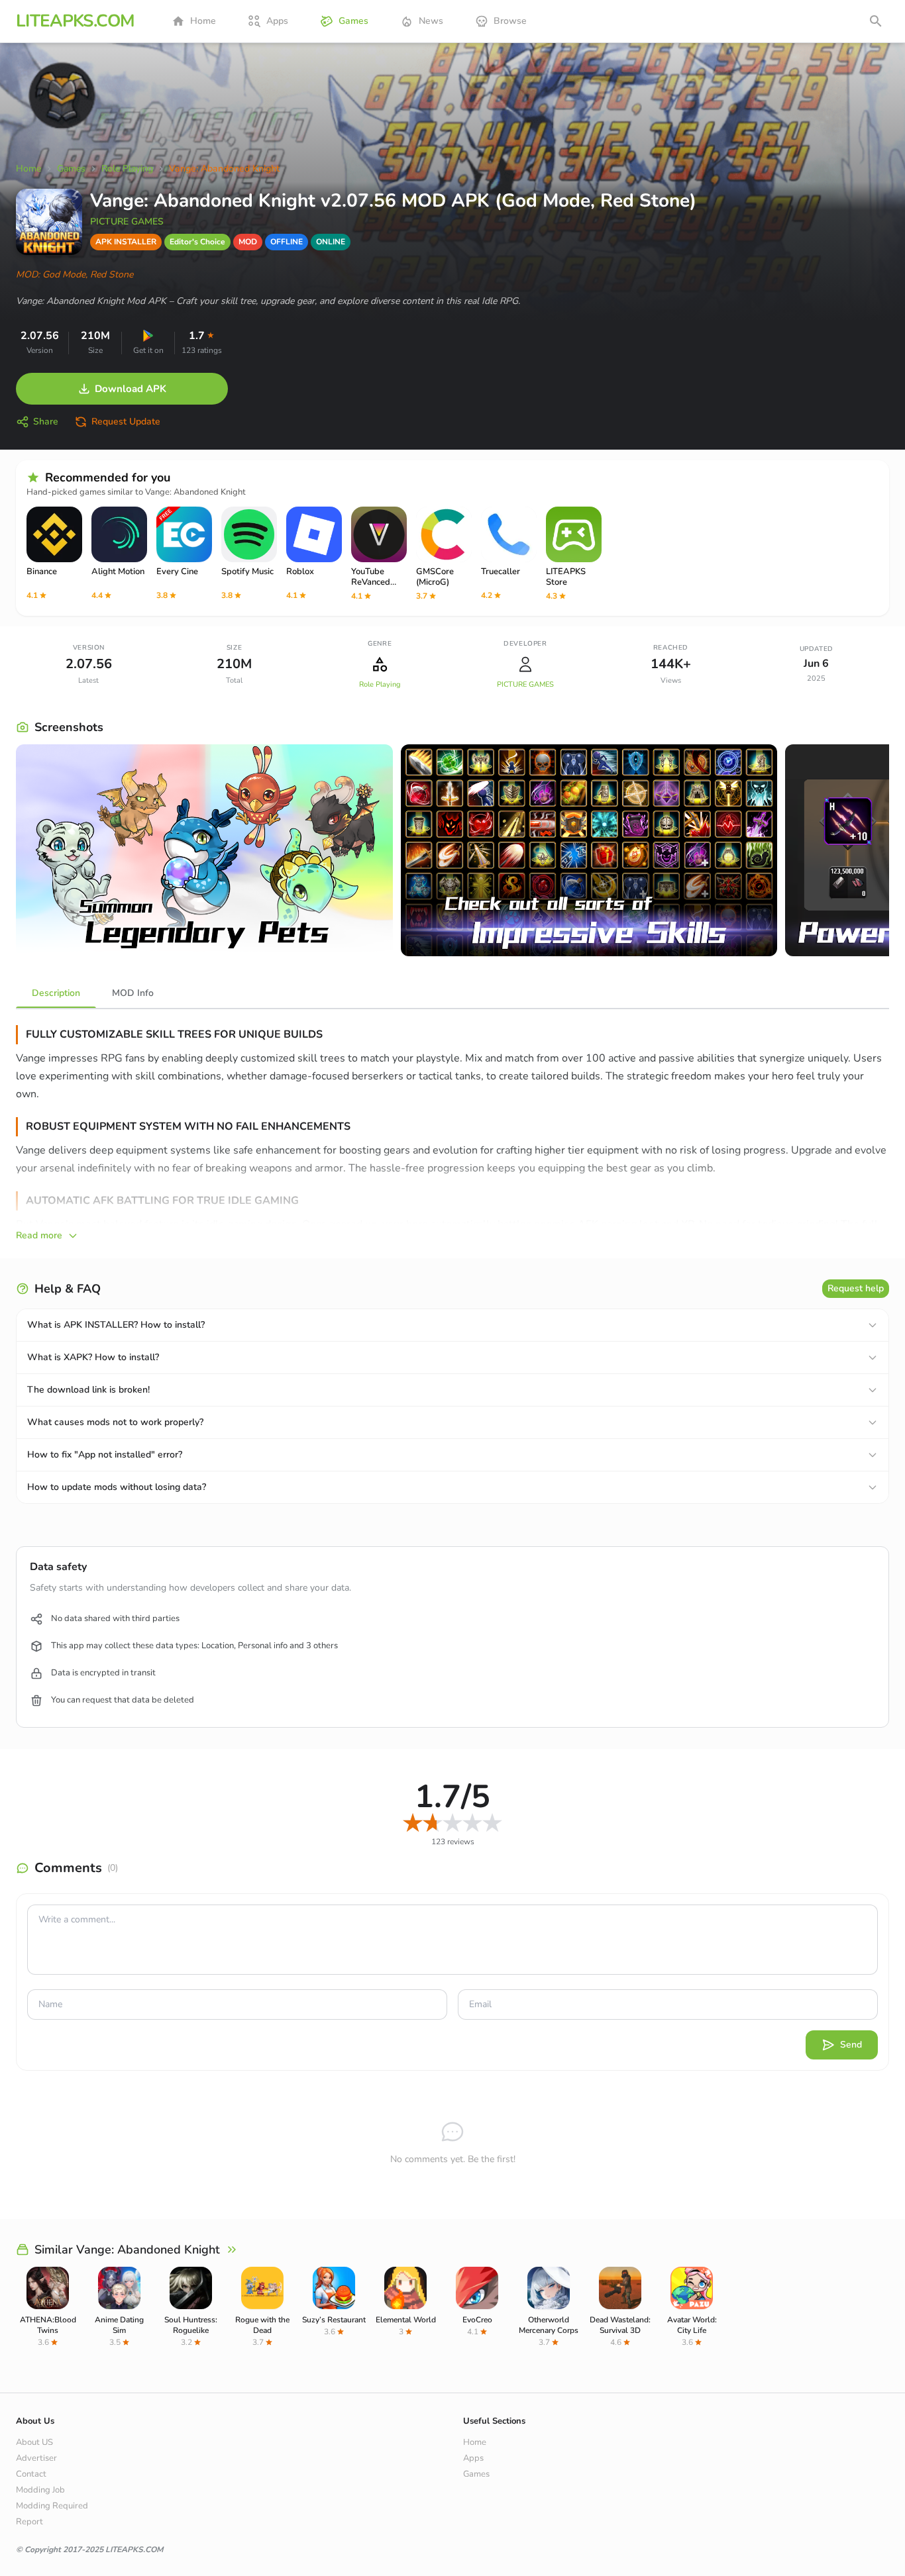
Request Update (126, 421)
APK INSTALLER (126, 242)
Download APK (131, 389)
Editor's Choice (197, 242)
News (431, 21)
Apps (277, 21)
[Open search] (876, 21)
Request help (856, 1288)
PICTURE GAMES (127, 222)
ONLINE (331, 242)
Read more (39, 1235)
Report (29, 2522)
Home (203, 21)
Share (46, 421)
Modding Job (40, 2490)
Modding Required (52, 2506)
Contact (31, 2474)
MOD (248, 242)
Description (56, 993)
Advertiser (36, 2458)
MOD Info (133, 993)
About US (34, 2442)
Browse (510, 21)
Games (353, 21)
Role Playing (380, 684)
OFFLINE (287, 242)
